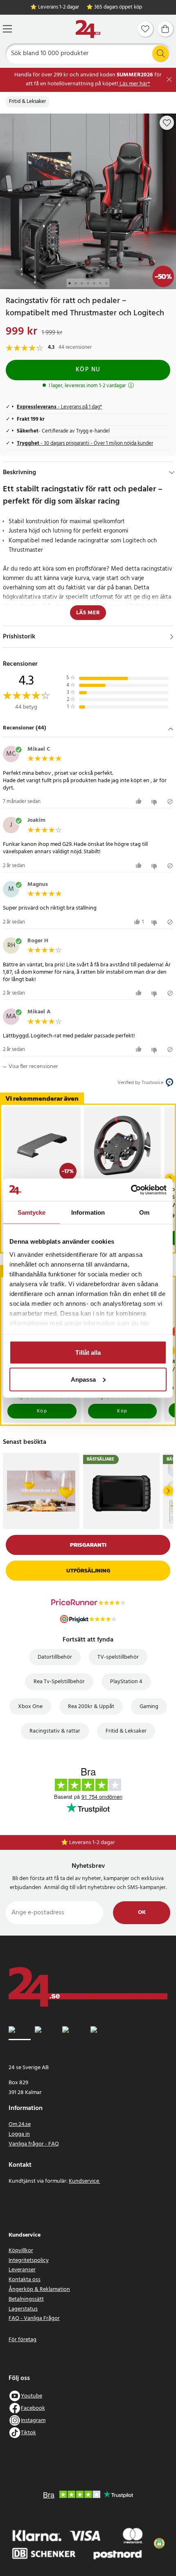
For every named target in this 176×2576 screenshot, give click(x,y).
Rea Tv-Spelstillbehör (59, 1682)
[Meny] (7, 29)
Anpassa (83, 1379)
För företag (23, 2340)
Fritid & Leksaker (27, 102)
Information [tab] (88, 1212)
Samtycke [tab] (32, 1212)
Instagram (33, 2421)
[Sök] (160, 54)
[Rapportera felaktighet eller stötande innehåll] (170, 802)
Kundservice (85, 2181)
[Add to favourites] (167, 123)
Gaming (149, 1707)
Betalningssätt (26, 2299)
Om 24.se (20, 2124)
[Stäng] (169, 79)
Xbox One (30, 1707)
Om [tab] (144, 1212)
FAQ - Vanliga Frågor (34, 2318)
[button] (88, 729)
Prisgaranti (88, 1545)
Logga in (19, 2134)
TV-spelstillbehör (118, 1657)
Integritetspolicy (29, 2260)
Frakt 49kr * (92, 1843)
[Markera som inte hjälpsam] (155, 802)
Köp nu (88, 370)
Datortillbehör (55, 1657)
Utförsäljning (88, 1571)
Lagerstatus (23, 2309)
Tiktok (28, 2433)
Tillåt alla (88, 1353)
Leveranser (22, 2270)
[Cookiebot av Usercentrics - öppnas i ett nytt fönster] (131, 1190)
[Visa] (172, 637)
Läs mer (88, 613)
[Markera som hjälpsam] (140, 802)
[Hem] (88, 29)
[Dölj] (172, 473)
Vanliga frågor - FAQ (34, 2144)
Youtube (32, 2396)
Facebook (33, 2408)
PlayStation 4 (126, 1682)
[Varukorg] (165, 29)
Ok (142, 1912)
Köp (42, 1411)
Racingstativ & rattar (55, 1731)
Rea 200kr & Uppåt (91, 1707)
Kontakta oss (25, 2280)
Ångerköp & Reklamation (39, 2289)
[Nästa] (168, 1491)
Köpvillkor (21, 2251)
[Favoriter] (145, 29)
